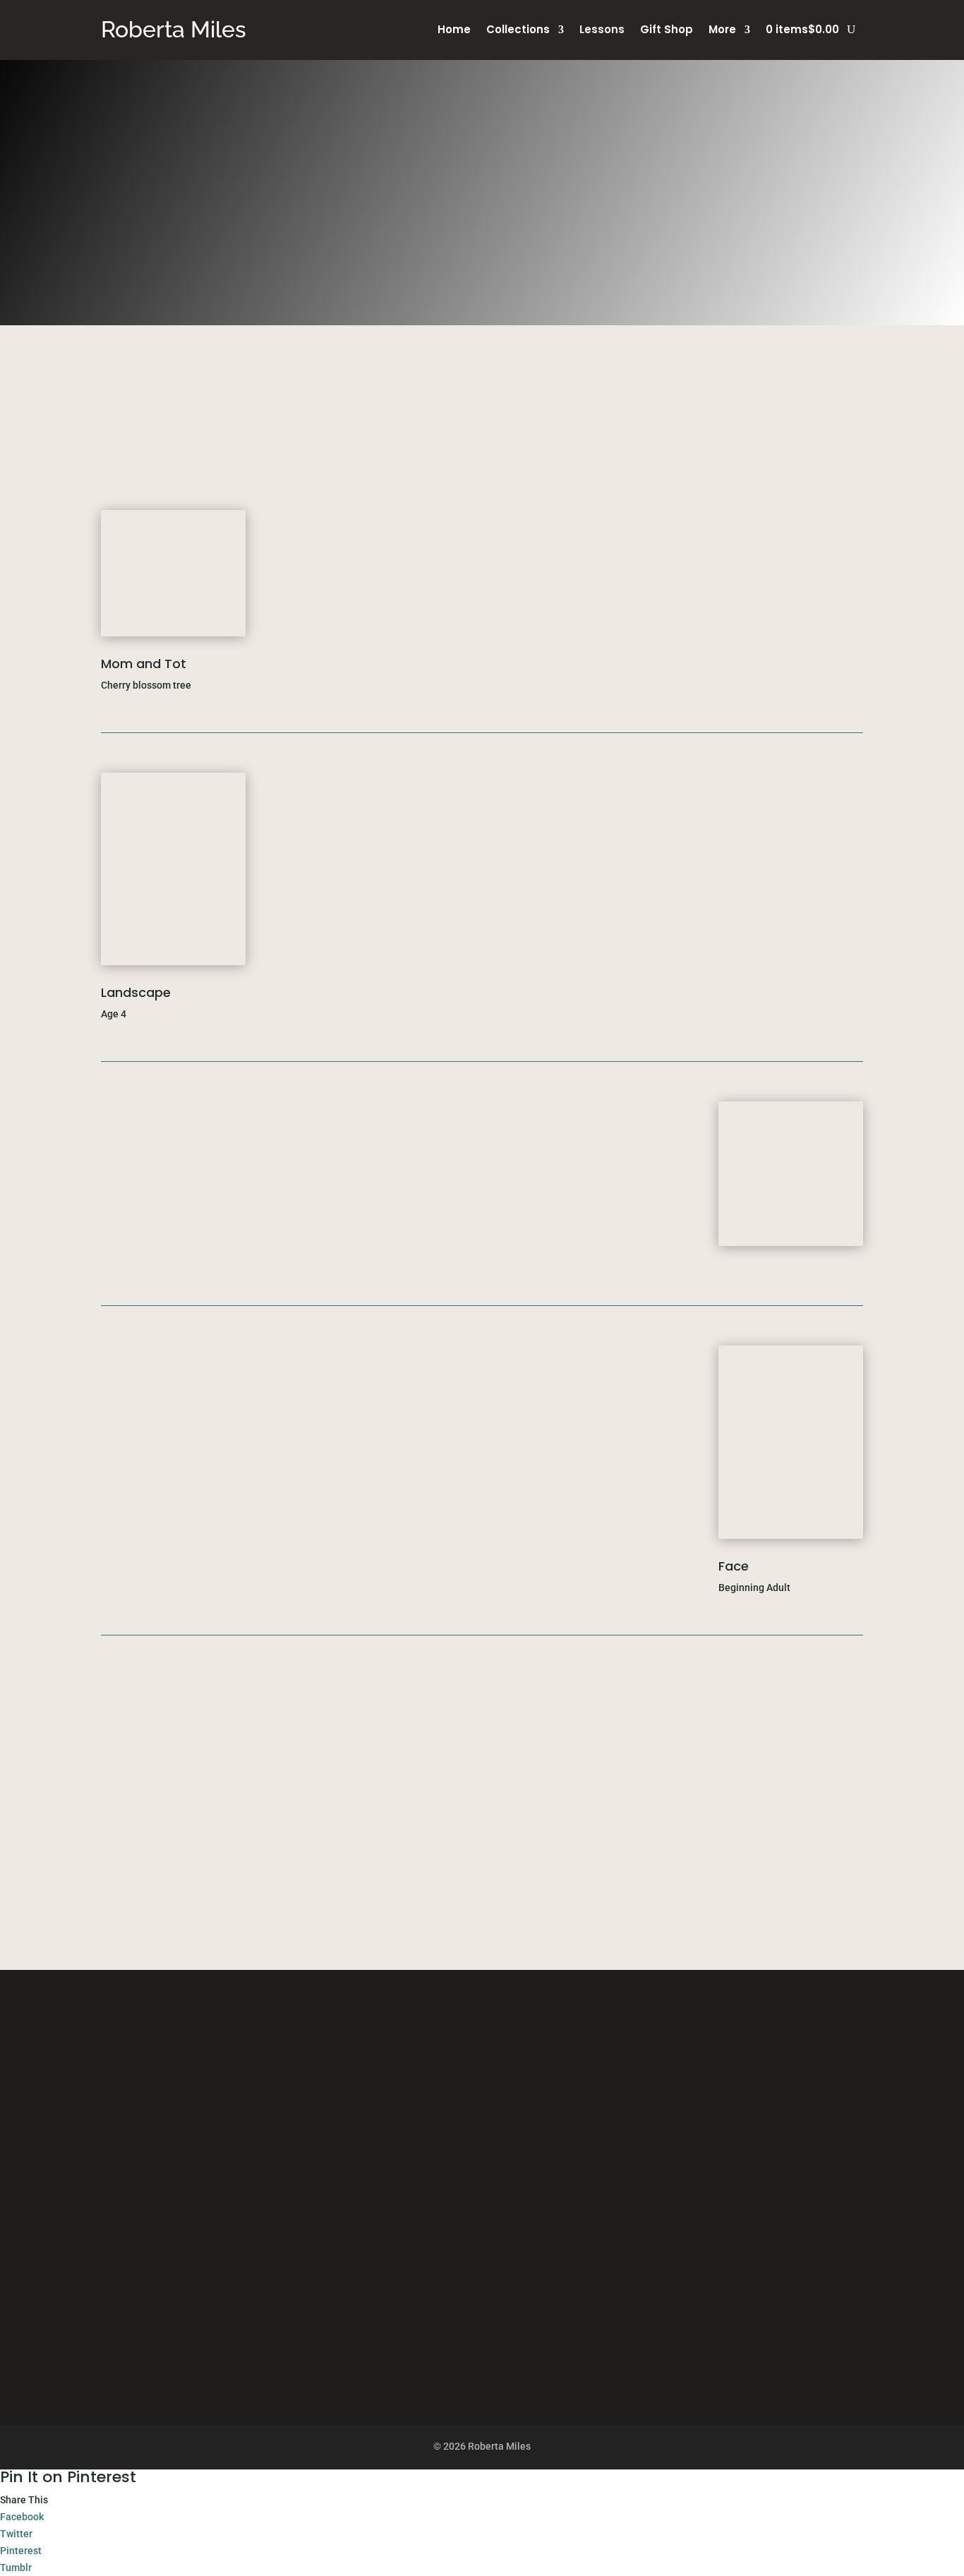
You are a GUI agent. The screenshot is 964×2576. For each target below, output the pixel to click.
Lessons (602, 31)
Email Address (249, 2203)
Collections (518, 31)
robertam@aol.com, (661, 402)
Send (249, 2326)
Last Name (242, 2171)
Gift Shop (667, 31)
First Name (242, 2139)
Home (454, 31)
